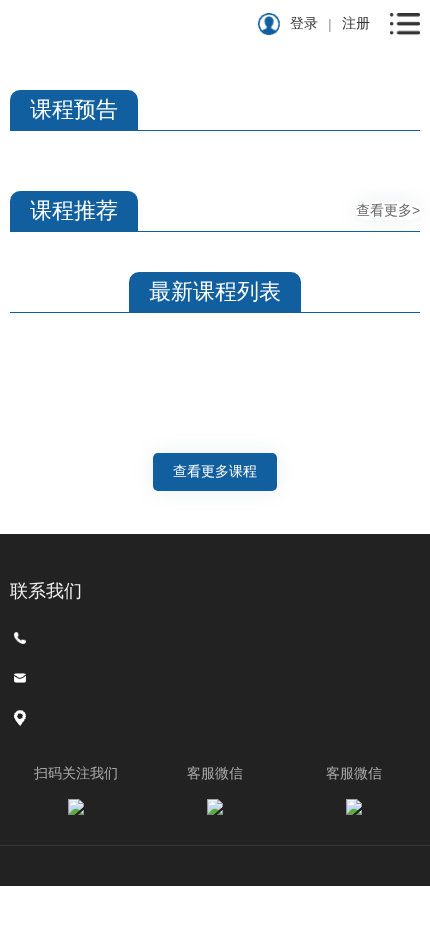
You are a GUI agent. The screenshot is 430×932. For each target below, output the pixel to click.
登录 (304, 23)
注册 (356, 23)
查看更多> (388, 210)
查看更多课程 (215, 471)
